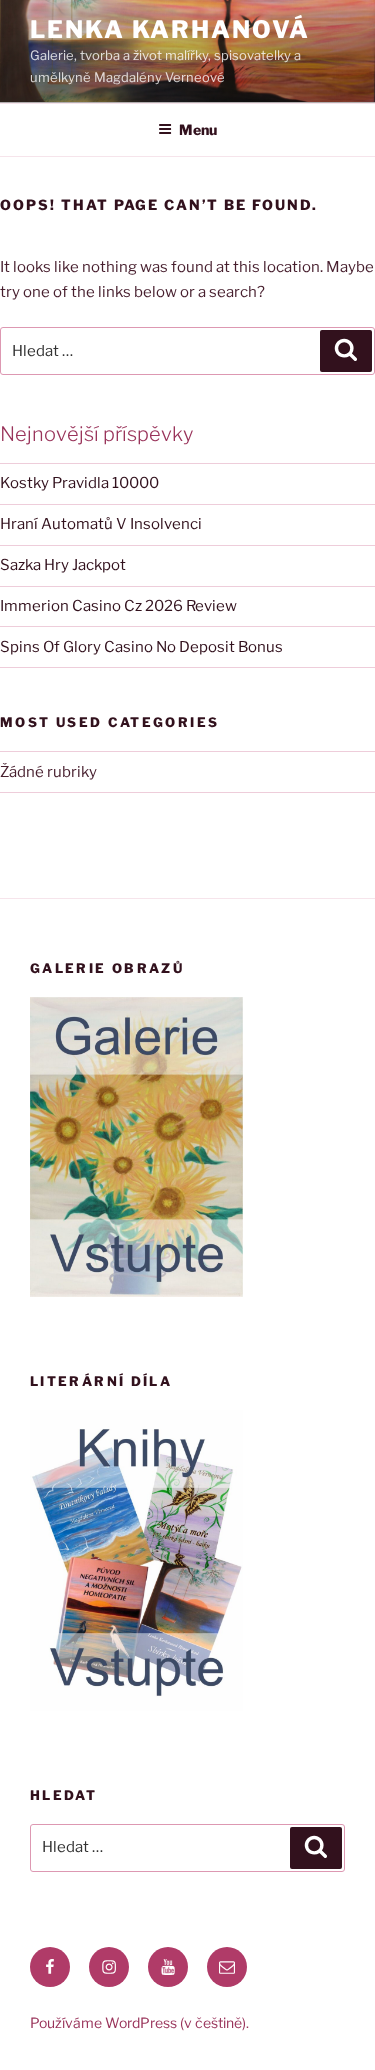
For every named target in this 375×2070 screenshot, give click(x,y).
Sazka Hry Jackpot (63, 565)
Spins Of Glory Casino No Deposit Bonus (141, 647)
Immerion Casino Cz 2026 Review (118, 606)
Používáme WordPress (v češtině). (139, 2022)
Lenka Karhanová (170, 29)
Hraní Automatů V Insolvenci (101, 524)
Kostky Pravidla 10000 (79, 483)
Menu (198, 129)
